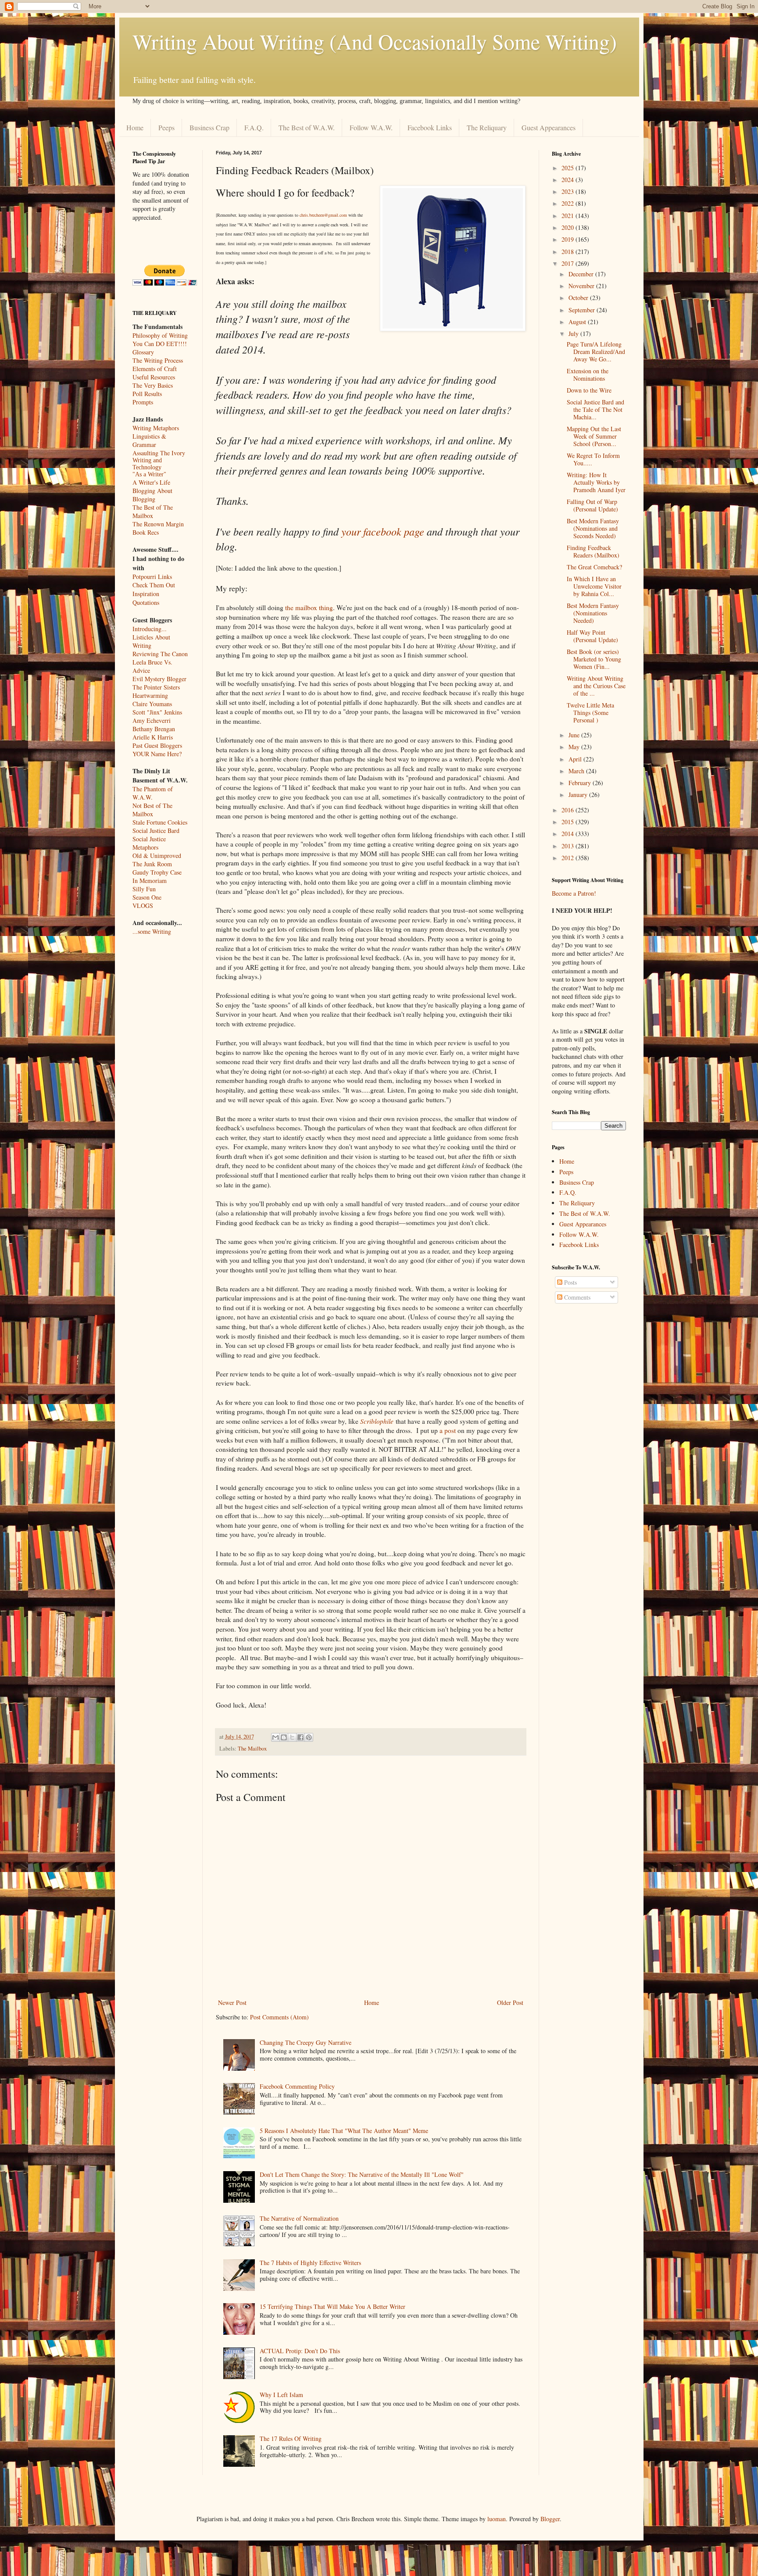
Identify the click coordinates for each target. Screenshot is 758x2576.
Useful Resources (154, 377)
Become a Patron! (574, 893)
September (583, 310)
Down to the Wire (589, 390)
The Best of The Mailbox (153, 511)
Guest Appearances (549, 127)
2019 (568, 239)
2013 (568, 846)
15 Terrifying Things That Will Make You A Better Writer (333, 2306)
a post (448, 1430)
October (579, 298)
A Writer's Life (151, 482)
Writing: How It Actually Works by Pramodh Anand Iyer (596, 482)
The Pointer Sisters (156, 687)
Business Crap (209, 127)
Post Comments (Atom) (279, 2017)
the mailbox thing (309, 607)
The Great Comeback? (594, 567)
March (577, 771)
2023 (568, 191)
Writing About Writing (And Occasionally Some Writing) (375, 41)
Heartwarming (150, 695)
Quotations (146, 602)
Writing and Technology (147, 464)
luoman (497, 2519)
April (576, 759)
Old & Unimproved (157, 856)
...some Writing (152, 931)
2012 (568, 858)
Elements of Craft (155, 369)
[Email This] (275, 1737)
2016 (568, 810)
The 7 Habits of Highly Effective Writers (310, 2263)
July (574, 334)
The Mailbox (252, 1749)
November (582, 286)
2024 (568, 180)
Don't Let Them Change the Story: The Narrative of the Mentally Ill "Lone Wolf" (362, 2174)
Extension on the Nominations (588, 375)
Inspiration (146, 594)
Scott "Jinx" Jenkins (157, 712)
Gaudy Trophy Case (157, 872)
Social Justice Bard (156, 831)
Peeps (166, 127)
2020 (568, 227)
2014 (568, 834)
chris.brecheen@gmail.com (323, 215)
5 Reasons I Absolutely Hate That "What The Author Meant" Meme (344, 2131)
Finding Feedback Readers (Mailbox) (593, 551)
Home (135, 127)
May (575, 747)
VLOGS (143, 906)
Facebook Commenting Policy (297, 2086)
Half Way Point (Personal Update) (592, 636)
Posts (570, 1282)
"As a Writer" (149, 474)
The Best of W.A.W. (307, 127)
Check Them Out (154, 585)
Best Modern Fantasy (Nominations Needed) (593, 613)
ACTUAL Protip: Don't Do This (300, 2351)
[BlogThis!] (284, 1737)
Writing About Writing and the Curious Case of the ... (596, 686)
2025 (568, 168)
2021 (568, 216)
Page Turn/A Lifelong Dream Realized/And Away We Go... (596, 352)
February (581, 783)
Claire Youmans (152, 704)
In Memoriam (150, 881)
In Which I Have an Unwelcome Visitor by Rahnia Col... (594, 586)
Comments (576, 1297)
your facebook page (383, 531)
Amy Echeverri (152, 720)
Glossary (143, 352)
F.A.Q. (254, 127)
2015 (568, 822)
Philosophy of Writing (160, 335)
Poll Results (147, 394)
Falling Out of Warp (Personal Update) (592, 505)
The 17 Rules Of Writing (291, 2438)
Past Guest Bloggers (157, 745)
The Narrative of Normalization (299, 2218)
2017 (568, 263)
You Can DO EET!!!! (160, 344)
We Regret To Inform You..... (593, 459)
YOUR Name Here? (157, 754)
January (579, 795)
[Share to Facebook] (300, 1737)
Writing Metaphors (156, 428)
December (582, 274)
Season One (147, 897)
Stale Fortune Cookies (160, 822)
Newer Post (232, 2003)
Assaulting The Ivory (159, 453)
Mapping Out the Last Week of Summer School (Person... (594, 436)
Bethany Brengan (154, 729)
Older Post (510, 2003)
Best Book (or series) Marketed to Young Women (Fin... (594, 659)
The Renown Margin (158, 524)
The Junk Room (152, 864)
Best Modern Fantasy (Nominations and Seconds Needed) (593, 528)
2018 (568, 252)
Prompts (143, 402)
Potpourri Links (152, 577)
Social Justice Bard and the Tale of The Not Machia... (595, 409)
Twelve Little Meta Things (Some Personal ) (590, 713)
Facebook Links (430, 127)
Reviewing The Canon (160, 654)
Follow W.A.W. (371, 127)
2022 (568, 203)
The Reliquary (487, 127)
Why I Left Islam (281, 2395)
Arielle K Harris (153, 737)
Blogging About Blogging (152, 495)
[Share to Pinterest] (309, 1737)
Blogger (550, 2519)
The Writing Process (158, 360)
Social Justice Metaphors (149, 843)
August (578, 322)
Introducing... (150, 629)
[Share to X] (292, 1737)
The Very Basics (153, 385)
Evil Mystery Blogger (159, 679)
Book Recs (146, 532)
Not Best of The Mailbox (152, 810)
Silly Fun (144, 889)
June (575, 735)
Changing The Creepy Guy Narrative (306, 2042)
